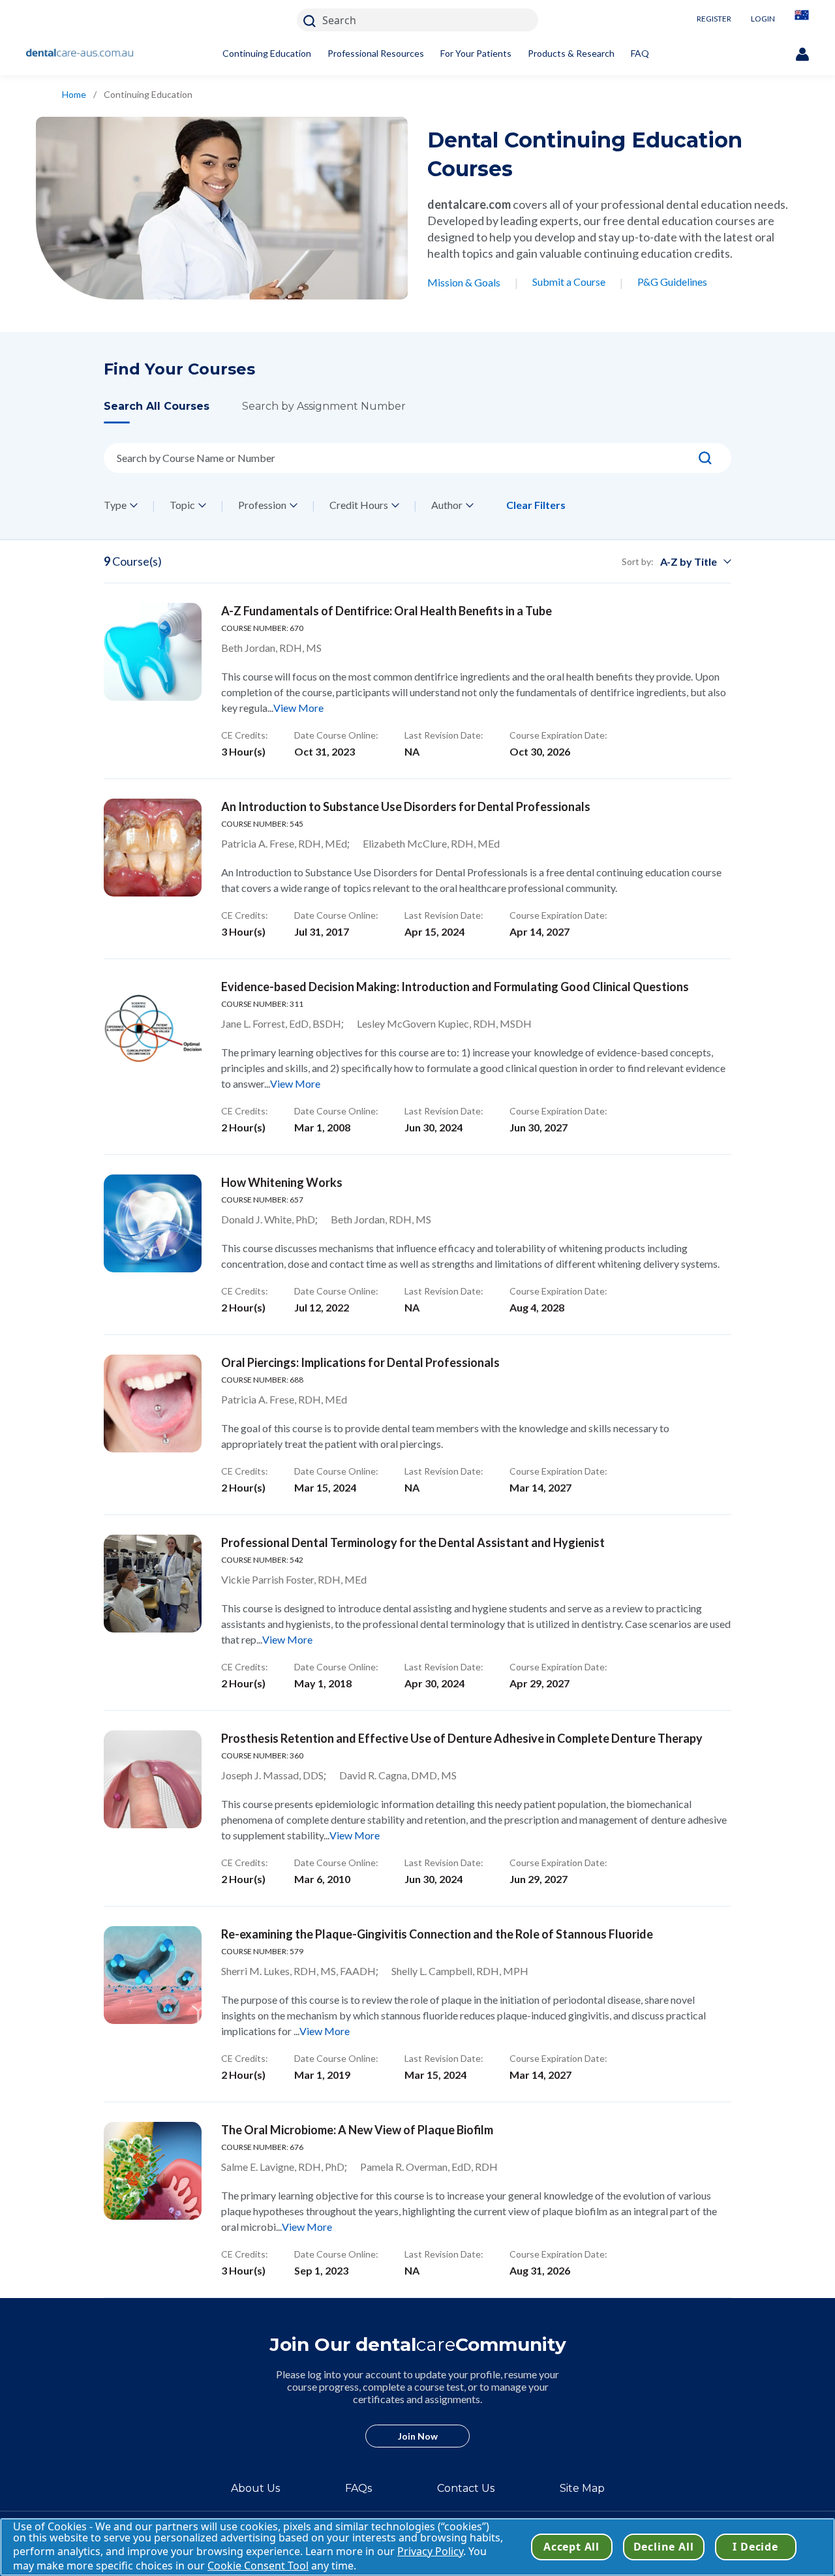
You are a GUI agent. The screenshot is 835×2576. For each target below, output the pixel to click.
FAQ (640, 53)
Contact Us (466, 2488)
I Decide (755, 2547)
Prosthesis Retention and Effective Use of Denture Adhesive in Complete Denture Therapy (462, 1738)
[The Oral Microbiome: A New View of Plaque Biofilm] (153, 2171)
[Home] (80, 54)
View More (298, 708)
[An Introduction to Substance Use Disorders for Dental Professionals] (153, 848)
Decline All (664, 2547)
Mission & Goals (464, 282)
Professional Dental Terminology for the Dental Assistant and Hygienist (413, 1542)
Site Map (582, 2488)
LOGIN (763, 19)
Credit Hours (359, 505)
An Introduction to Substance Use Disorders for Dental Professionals (406, 806)
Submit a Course (569, 282)
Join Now (418, 2436)
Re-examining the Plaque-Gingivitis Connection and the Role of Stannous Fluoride (437, 1934)
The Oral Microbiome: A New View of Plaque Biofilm (357, 2130)
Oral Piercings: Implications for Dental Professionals (360, 1362)
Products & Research (571, 53)
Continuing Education (267, 53)
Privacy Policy (430, 2551)
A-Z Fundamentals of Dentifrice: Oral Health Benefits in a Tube (387, 611)
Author (447, 505)
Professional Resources (376, 53)
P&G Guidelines (672, 282)
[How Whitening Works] (153, 1223)
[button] (173, 411)
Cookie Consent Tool (258, 2566)
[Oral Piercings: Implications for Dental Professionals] (153, 1403)
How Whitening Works (282, 1182)
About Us (255, 2488)
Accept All (571, 2547)
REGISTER (714, 19)
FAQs (358, 2488)
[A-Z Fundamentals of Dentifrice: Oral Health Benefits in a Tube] (153, 652)
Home (74, 94)
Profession (262, 505)
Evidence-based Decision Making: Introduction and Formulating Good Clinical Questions (455, 987)
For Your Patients (476, 53)
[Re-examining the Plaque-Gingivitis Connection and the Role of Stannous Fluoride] (153, 1975)
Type (115, 505)
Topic (182, 505)
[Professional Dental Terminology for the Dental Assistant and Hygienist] (153, 1584)
